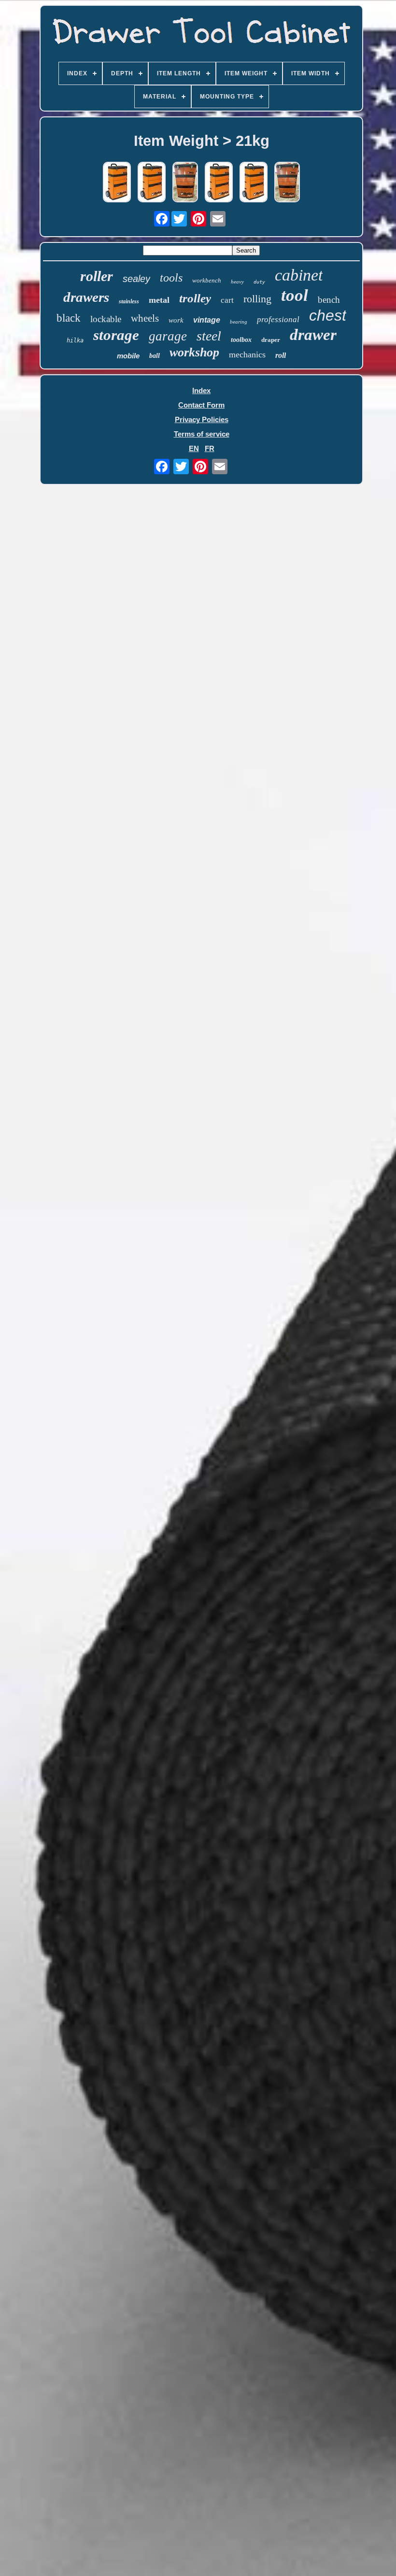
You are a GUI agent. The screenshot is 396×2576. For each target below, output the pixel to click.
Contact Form (201, 405)
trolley (195, 298)
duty (259, 282)
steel (209, 336)
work (176, 320)
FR (210, 448)
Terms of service (202, 434)
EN (194, 448)
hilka (75, 340)
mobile (128, 356)
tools (171, 278)
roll (281, 355)
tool (295, 295)
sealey (136, 279)
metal (159, 300)
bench (329, 300)
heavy (237, 282)
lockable (106, 319)
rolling (257, 299)
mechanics (247, 354)
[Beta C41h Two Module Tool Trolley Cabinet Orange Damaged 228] (254, 183)
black (69, 318)
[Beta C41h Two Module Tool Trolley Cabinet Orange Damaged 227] (117, 183)
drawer (313, 335)
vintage (207, 320)
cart (227, 300)
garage (168, 336)
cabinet (299, 275)
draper (271, 340)
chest (328, 315)
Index (201, 390)
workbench (207, 280)
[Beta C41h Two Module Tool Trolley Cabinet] (185, 183)
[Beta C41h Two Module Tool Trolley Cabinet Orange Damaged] (152, 183)
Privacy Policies (202, 419)
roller (97, 276)
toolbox (241, 340)
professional (278, 319)
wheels (145, 318)
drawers (86, 297)
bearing (239, 322)
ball (155, 356)
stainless (129, 301)
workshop (194, 352)
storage (116, 335)
